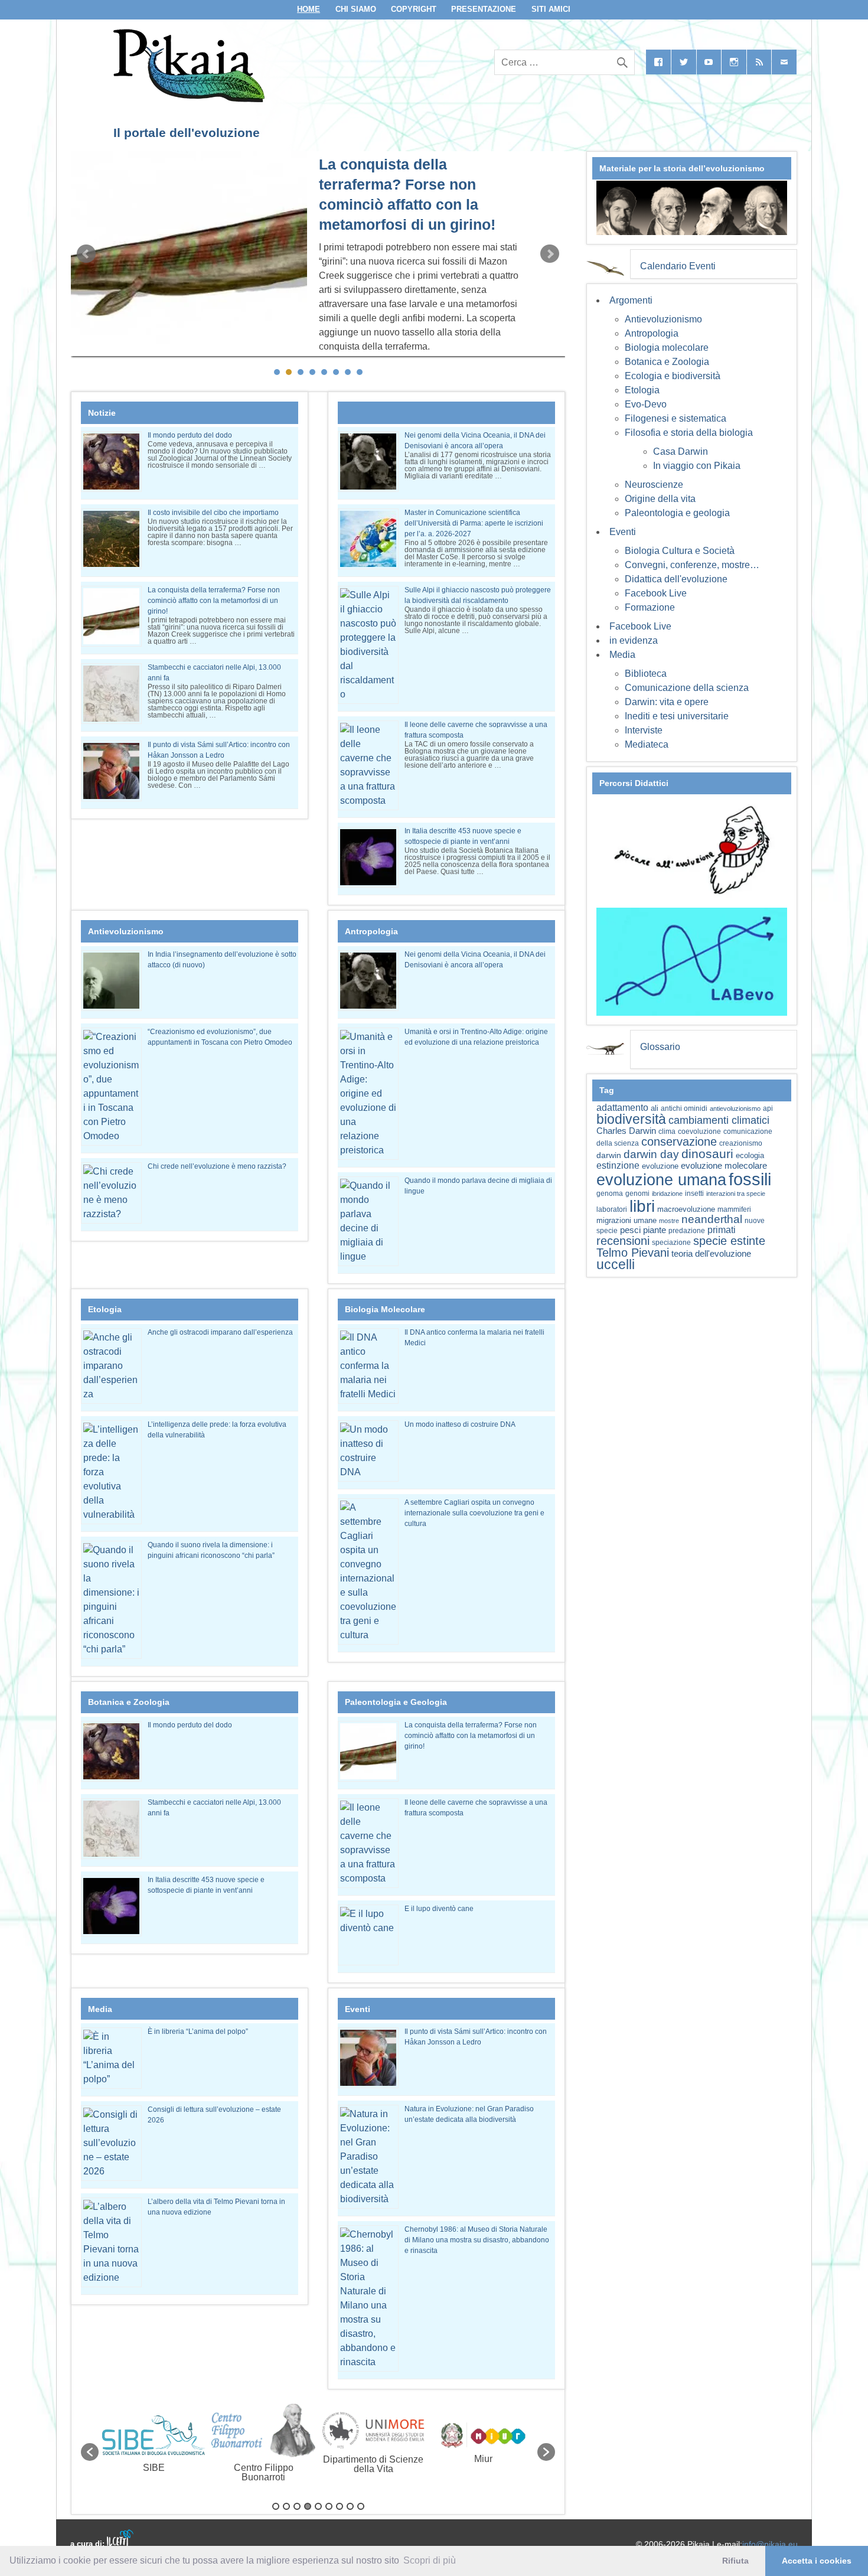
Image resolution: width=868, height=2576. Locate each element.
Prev (86, 254)
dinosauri (707, 1154)
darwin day (651, 1154)
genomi (637, 1194)
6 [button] (329, 2506)
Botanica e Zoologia (667, 362)
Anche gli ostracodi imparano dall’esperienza (220, 1332)
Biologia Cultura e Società (680, 551)
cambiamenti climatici (719, 1120)
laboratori (612, 1209)
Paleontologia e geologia (677, 513)
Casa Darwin (681, 451)
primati (722, 1230)
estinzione (618, 1165)
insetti (694, 1194)
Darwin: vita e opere (667, 702)
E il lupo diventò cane (439, 1909)
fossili (750, 1179)
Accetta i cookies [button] (817, 2561)
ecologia (750, 1156)
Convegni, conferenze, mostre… (692, 565)
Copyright (414, 9)
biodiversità (631, 1119)
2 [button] (286, 2506)
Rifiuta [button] (735, 2561)
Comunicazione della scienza (687, 688)
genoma (610, 1193)
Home (309, 9)
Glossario (660, 1047)
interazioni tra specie (736, 1194)
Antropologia (652, 333)
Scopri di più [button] (430, 2560)
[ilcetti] (120, 2538)
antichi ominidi (684, 1108)
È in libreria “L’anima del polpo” (198, 2032)
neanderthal (712, 1219)
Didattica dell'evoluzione (676, 579)
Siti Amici (551, 9)
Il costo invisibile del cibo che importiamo (213, 513)
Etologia (642, 390)
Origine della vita (660, 499)
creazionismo (741, 1143)
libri (642, 1206)
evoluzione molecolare (724, 1165)
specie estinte (729, 1241)
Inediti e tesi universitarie (677, 716)
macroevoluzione (686, 1209)
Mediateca (647, 744)
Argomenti (631, 300)
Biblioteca (646, 674)
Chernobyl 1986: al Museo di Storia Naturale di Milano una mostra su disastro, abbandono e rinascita (477, 2240)
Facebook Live (656, 593)
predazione (687, 1230)
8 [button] (350, 2506)
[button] (90, 2452)
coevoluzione (699, 1132)
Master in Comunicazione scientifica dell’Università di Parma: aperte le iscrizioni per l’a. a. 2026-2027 (474, 523)
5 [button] (318, 2506)
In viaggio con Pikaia (697, 466)
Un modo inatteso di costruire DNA (460, 1424)
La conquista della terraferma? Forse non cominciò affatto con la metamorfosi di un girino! (214, 601)
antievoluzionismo (735, 1108)
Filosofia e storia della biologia (689, 433)
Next (550, 254)
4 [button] (308, 2506)
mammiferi (734, 1209)
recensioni (623, 1241)
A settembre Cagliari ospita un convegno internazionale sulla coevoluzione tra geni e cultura (474, 1513)
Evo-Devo (646, 404)
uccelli (616, 1265)
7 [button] (340, 2506)
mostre (669, 1221)
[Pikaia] (187, 99)
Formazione (650, 607)
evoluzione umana (661, 1180)
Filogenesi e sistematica (676, 418)
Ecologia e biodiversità (673, 376)
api (768, 1108)
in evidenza (634, 640)
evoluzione (660, 1166)
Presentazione (484, 9)
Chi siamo (356, 9)
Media (622, 655)
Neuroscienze (654, 485)
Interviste (644, 730)
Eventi (623, 532)
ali (655, 1108)
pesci (630, 1230)
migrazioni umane (626, 1220)
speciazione (671, 1243)
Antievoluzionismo (663, 319)
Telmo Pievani (633, 1253)
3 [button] (297, 2506)
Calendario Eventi (678, 266)
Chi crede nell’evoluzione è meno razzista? (217, 1166)
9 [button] (361, 2506)
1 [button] (276, 2506)
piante (655, 1230)
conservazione (679, 1142)
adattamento (622, 1108)
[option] (154, 2446)
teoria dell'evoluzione (711, 1253)
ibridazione (667, 1194)
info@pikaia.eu (770, 2544)
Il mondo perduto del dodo (190, 435)
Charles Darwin (626, 1131)
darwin (609, 1155)
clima (667, 1132)
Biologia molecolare (667, 348)
